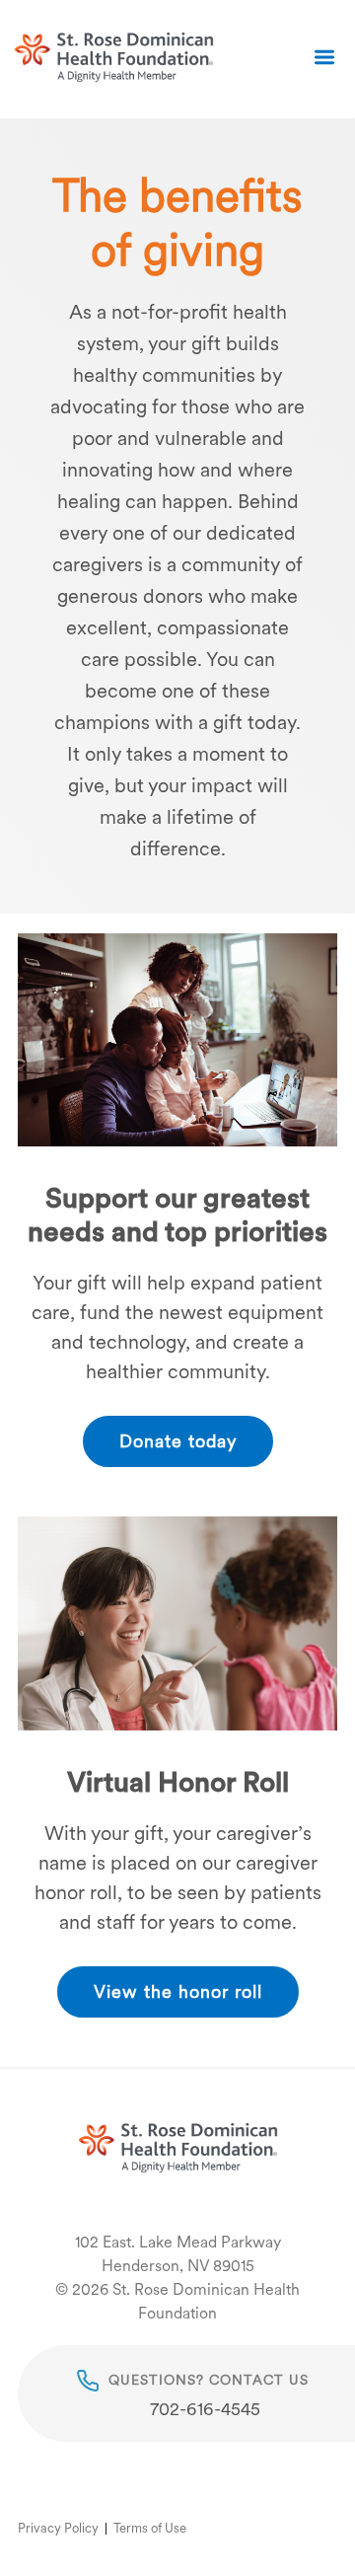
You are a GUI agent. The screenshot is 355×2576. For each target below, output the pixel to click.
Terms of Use (150, 2528)
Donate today (178, 1441)
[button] (324, 59)
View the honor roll (178, 1991)
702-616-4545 (205, 2409)
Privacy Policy (58, 2528)
